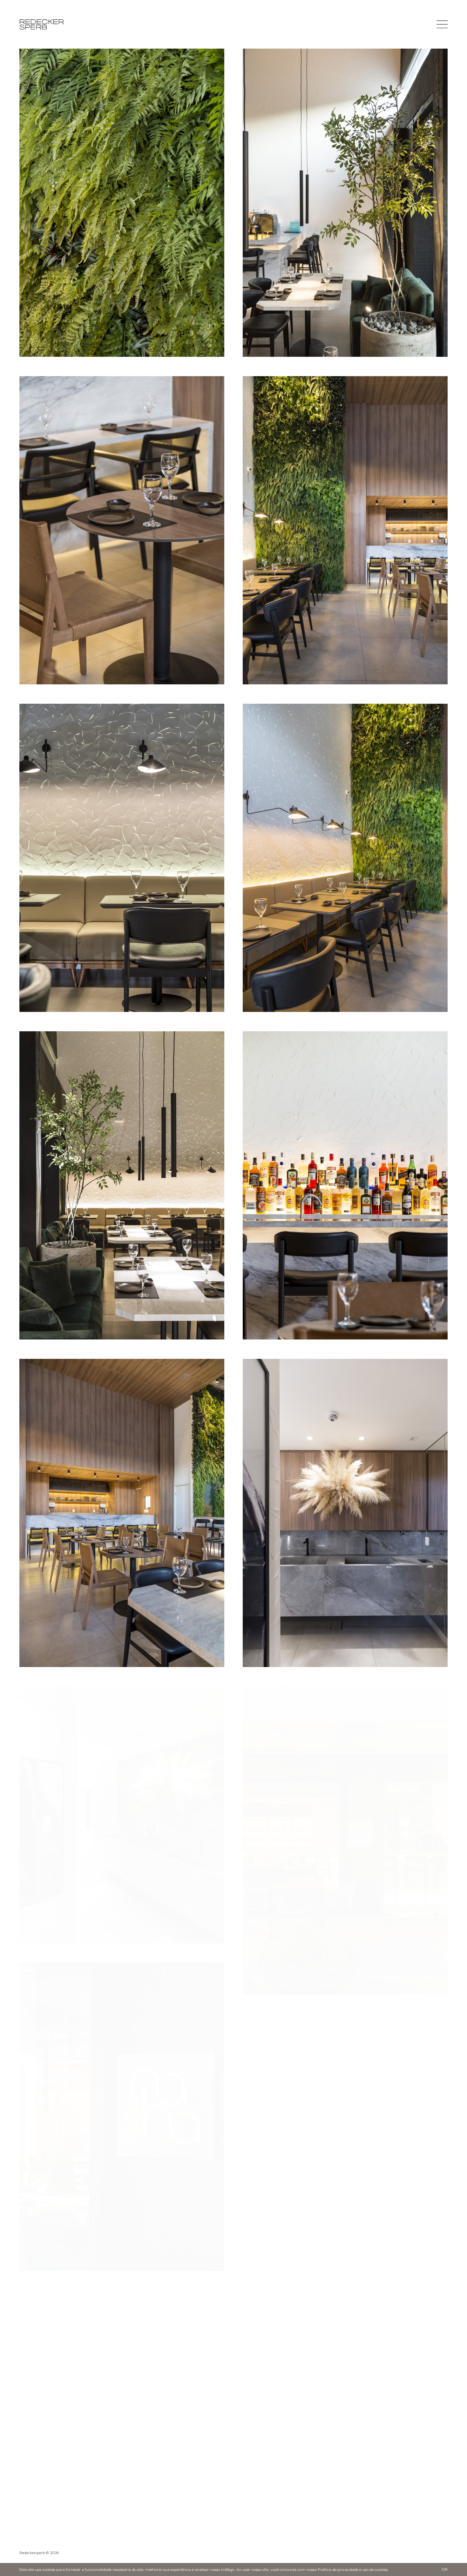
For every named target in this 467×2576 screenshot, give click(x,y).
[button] (439, 2400)
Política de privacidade (338, 2569)
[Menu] (442, 24)
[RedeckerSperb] (42, 24)
